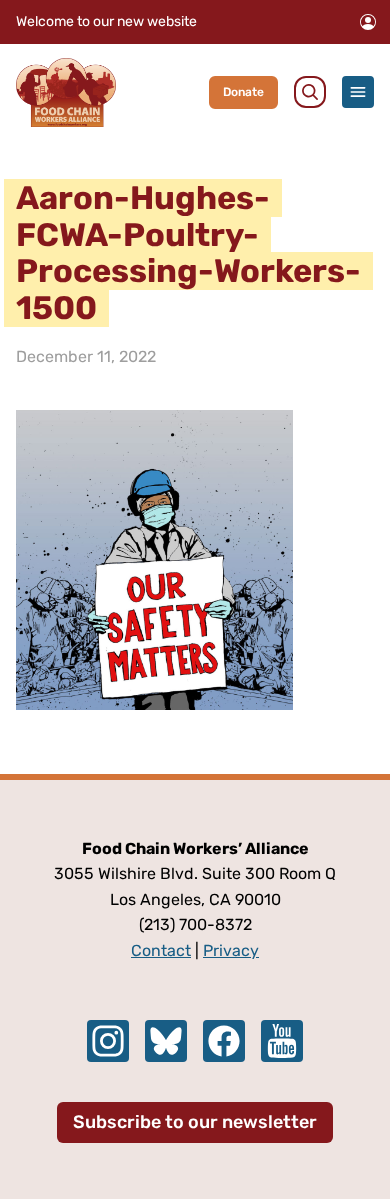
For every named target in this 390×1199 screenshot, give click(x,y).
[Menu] (358, 92)
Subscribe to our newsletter (195, 1122)
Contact (161, 950)
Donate (243, 92)
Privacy (231, 950)
